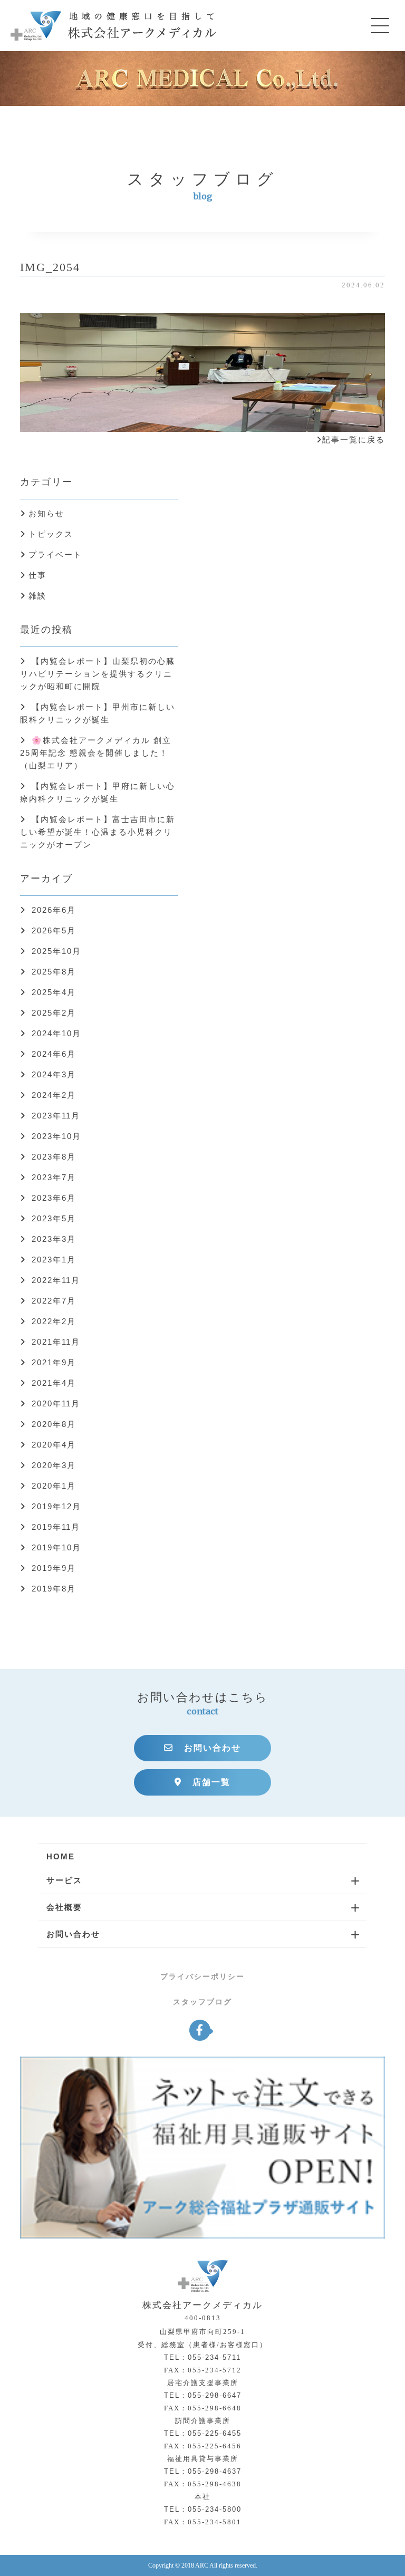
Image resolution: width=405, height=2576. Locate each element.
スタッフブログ (202, 2002)
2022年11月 (56, 1280)
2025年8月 (54, 972)
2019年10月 (56, 1547)
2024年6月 (54, 1054)
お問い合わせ (213, 1748)
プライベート (55, 554)
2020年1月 (54, 1486)
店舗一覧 (211, 1782)
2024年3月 (54, 1074)
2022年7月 (54, 1301)
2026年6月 (54, 910)
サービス (64, 1880)
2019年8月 (54, 1589)
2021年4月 (54, 1383)
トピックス (51, 534)
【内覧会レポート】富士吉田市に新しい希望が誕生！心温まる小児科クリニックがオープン (98, 832)
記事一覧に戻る (354, 440)
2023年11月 (56, 1116)
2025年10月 (56, 951)
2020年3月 (54, 1465)
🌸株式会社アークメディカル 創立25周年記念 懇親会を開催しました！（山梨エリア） (96, 753)
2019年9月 (54, 1568)
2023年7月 (54, 1177)
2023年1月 (54, 1260)
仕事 (37, 575)
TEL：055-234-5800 (203, 2509)
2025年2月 (54, 1013)
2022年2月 (54, 1321)
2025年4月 (54, 992)
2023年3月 (54, 1239)
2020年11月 (56, 1403)
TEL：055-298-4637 (203, 2471)
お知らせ (46, 513)
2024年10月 (56, 1033)
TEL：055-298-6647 (203, 2395)
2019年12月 (56, 1506)
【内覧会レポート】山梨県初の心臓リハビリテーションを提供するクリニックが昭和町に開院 (98, 674)
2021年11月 (56, 1342)
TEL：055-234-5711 (202, 2357)
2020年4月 (54, 1445)
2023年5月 (54, 1218)
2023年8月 (54, 1157)
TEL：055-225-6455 (203, 2433)
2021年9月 (54, 1362)
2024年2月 (54, 1095)
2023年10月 (56, 1136)
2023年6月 (54, 1198)
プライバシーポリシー (202, 1976)
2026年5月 (54, 930)
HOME (61, 1856)
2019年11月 (56, 1527)
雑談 (37, 596)
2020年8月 (54, 1424)
